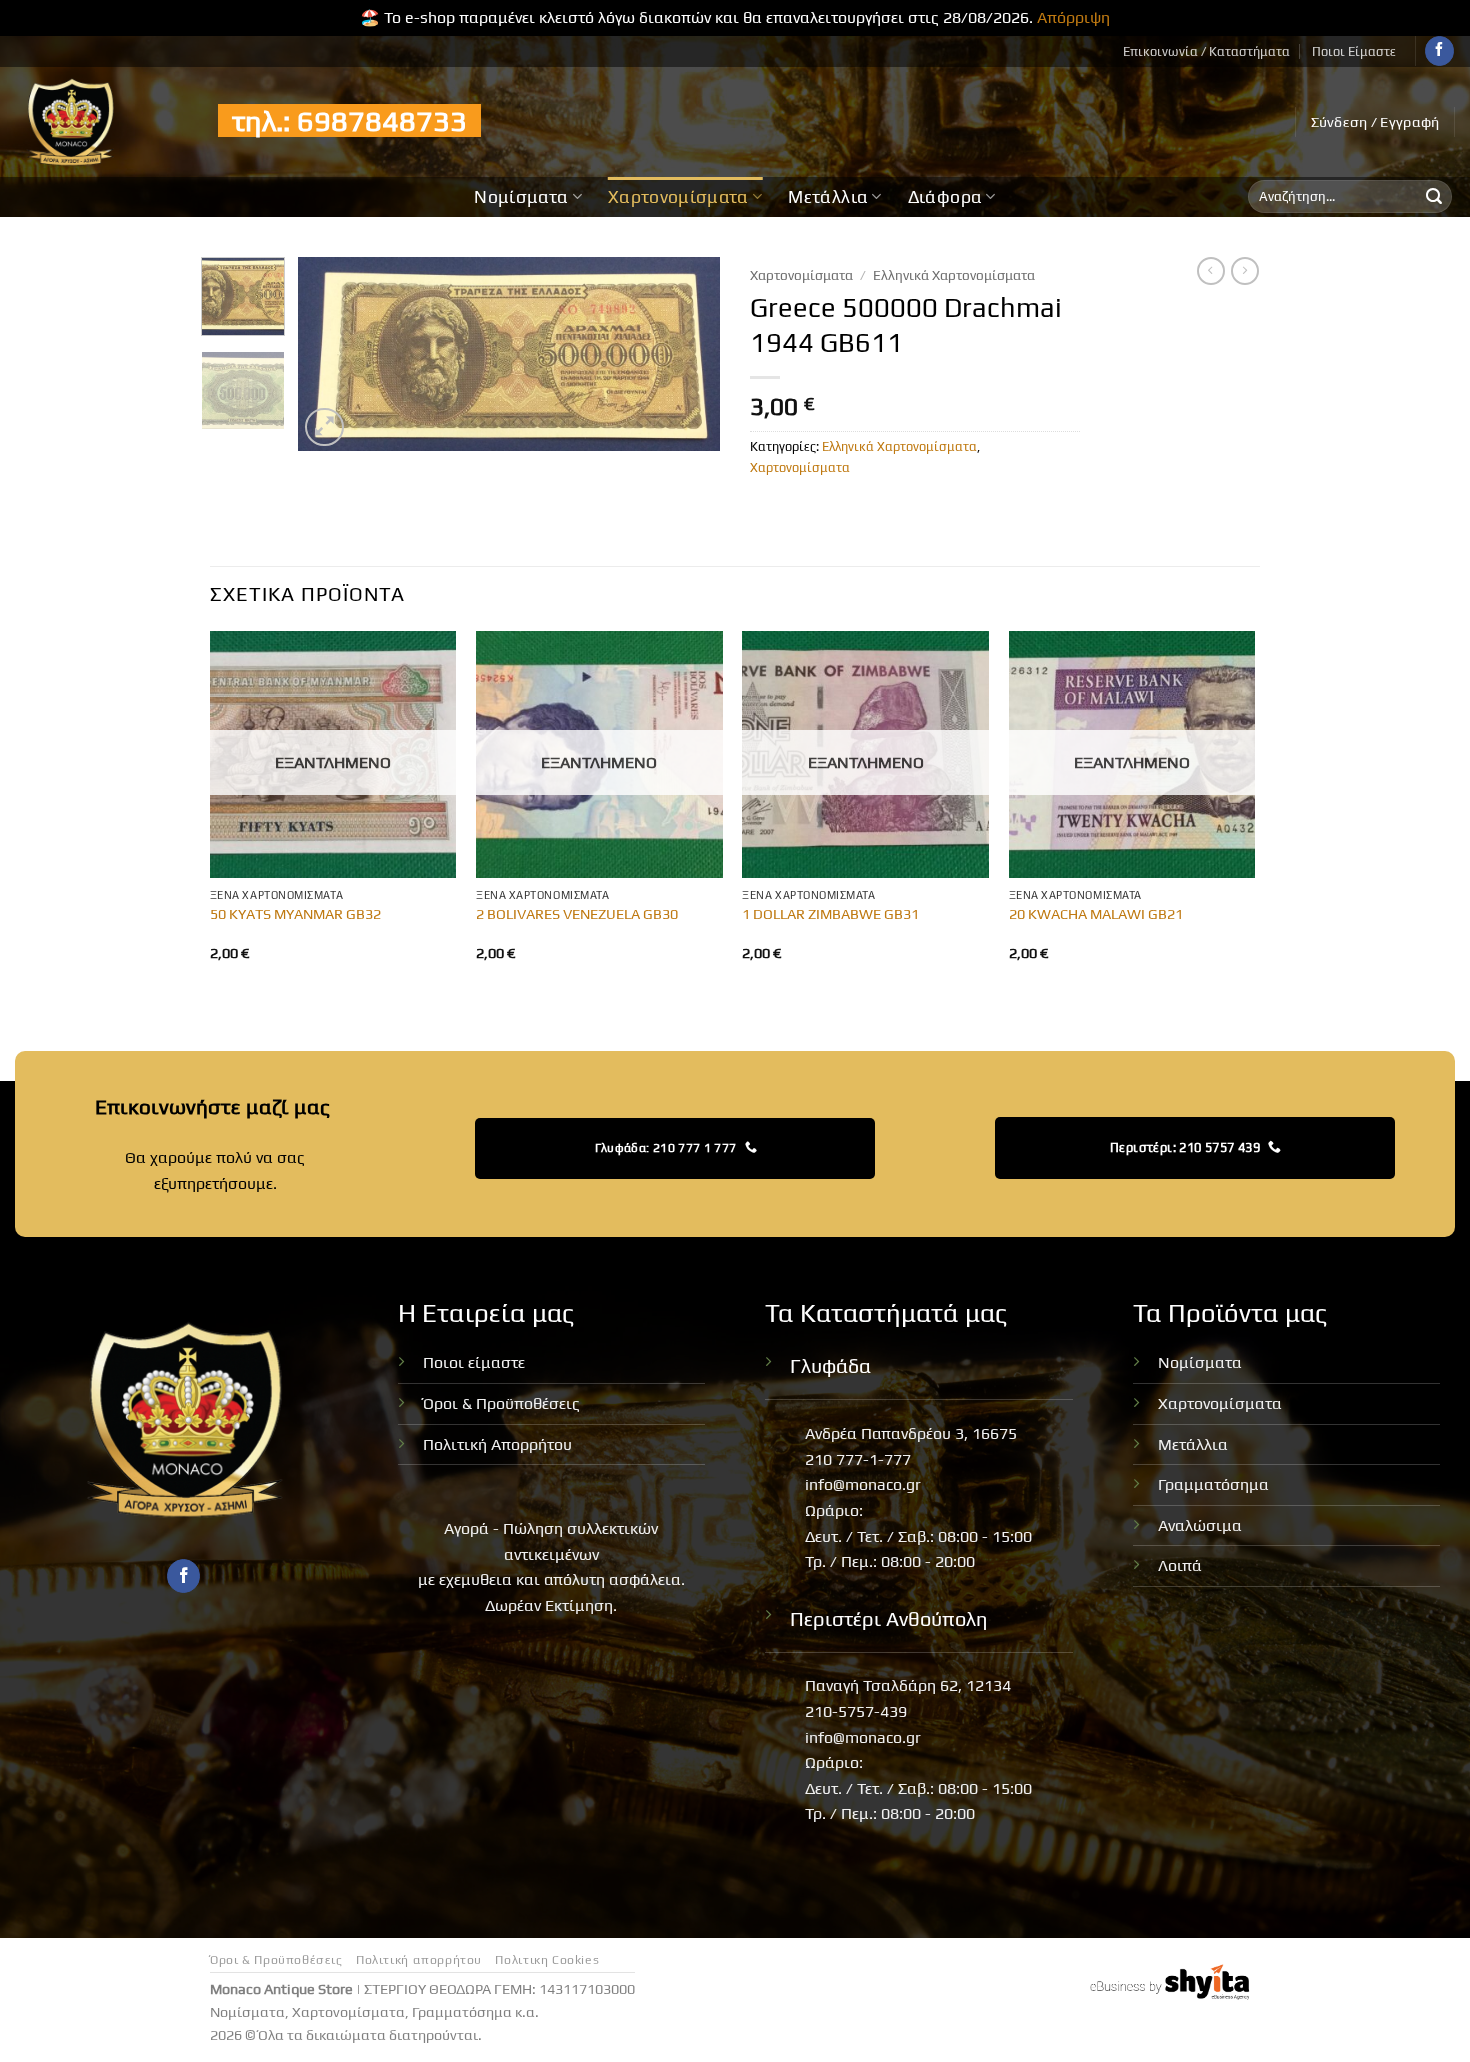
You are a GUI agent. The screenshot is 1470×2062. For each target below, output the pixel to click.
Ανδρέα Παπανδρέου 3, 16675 (911, 1433)
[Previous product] (1245, 271)
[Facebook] (1439, 51)
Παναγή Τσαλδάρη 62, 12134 (908, 1685)
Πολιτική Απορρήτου (497, 1444)
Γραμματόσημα (1213, 1484)
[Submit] (1434, 197)
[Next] (687, 354)
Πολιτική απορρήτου (419, 1960)
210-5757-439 (856, 1711)
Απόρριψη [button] (1073, 17)
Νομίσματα (521, 197)
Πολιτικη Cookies (547, 1960)
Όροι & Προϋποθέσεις (501, 1403)
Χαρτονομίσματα (678, 197)
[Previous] (332, 354)
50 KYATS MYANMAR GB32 (295, 914)
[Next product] (1211, 271)
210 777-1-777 (858, 1459)
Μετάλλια (828, 197)
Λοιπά (1180, 1565)
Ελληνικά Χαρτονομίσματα (954, 275)
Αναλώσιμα (1200, 1525)
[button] (1375, 122)
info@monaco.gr (863, 1484)
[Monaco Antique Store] (101, 122)
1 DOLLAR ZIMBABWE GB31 (830, 914)
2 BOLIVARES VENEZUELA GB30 (577, 914)
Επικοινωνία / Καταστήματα (1206, 51)
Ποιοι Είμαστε (1354, 51)
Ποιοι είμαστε (474, 1362)
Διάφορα (945, 197)
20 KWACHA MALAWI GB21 (1096, 914)
